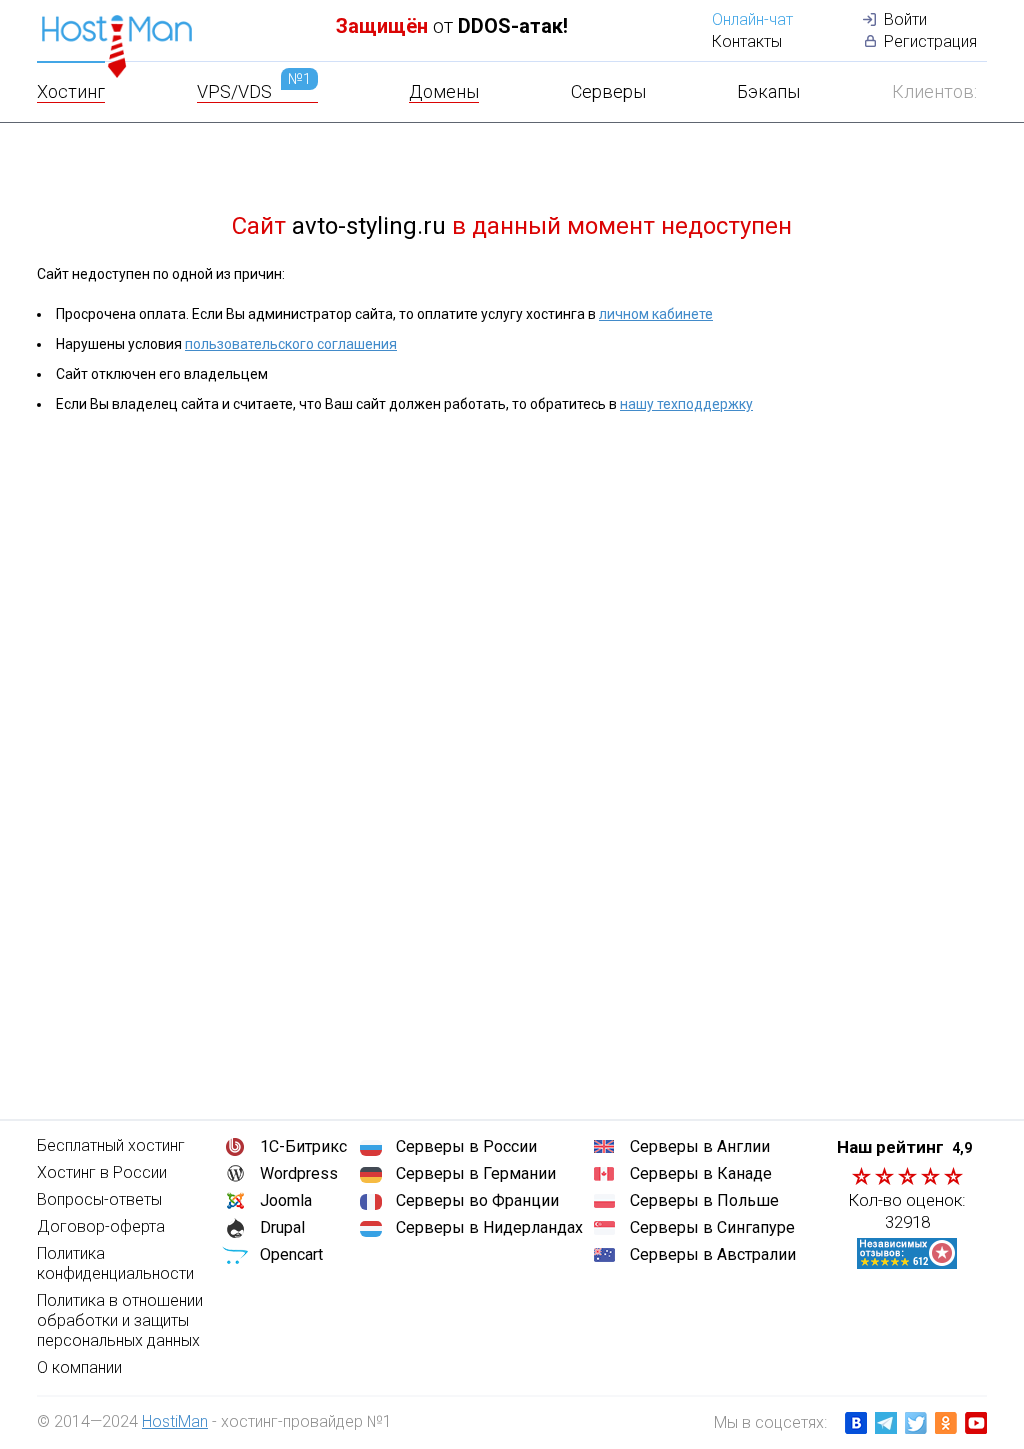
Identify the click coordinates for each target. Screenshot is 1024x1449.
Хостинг (71, 91)
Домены (444, 91)
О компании (79, 1367)
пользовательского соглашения (291, 344)
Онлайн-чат (752, 19)
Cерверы (608, 91)
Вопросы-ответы (99, 1199)
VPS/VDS (254, 91)
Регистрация (930, 41)
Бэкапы (768, 91)
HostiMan (175, 1421)
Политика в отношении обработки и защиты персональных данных (120, 1320)
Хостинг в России (102, 1172)
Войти (905, 19)
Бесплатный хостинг (111, 1145)
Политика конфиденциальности (115, 1263)
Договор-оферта (101, 1226)
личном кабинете (656, 314)
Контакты (747, 41)
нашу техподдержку (686, 404)
